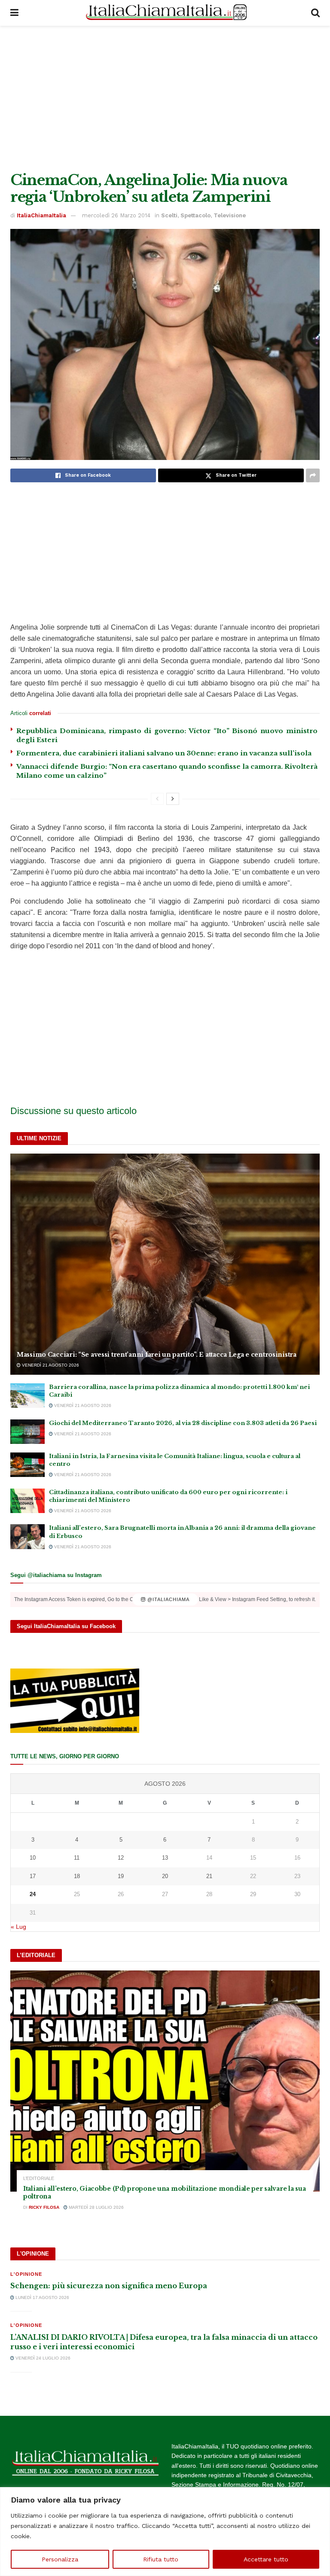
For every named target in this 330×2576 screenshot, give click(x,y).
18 (77, 1876)
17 (33, 1876)
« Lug (18, 1927)
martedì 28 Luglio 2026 (96, 2207)
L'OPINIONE (26, 2274)
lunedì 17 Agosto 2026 (42, 2297)
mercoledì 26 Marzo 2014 (116, 215)
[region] (165, 2532)
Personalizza (60, 2559)
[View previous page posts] (157, 799)
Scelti (169, 215)
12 (121, 1858)
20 (165, 1876)
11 (77, 1858)
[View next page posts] (173, 799)
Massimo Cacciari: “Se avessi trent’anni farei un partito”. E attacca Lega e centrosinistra (157, 1355)
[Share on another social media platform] (313, 475)
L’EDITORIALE (39, 2179)
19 (121, 1876)
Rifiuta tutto (161, 2559)
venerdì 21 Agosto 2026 (50, 1365)
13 (165, 1858)
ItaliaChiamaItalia (41, 215)
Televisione (230, 215)
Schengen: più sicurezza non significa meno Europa (109, 2286)
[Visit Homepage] (165, 13)
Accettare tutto (266, 2559)
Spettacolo (196, 215)
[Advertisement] (165, 99)
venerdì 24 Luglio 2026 (42, 2358)
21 (209, 1876)
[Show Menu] (14, 13)
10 (33, 1858)
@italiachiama (168, 1599)
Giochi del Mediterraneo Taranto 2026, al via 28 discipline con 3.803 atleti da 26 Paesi (183, 1423)
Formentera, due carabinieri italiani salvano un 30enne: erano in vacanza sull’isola (164, 753)
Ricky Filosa (44, 2207)
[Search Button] (315, 13)
